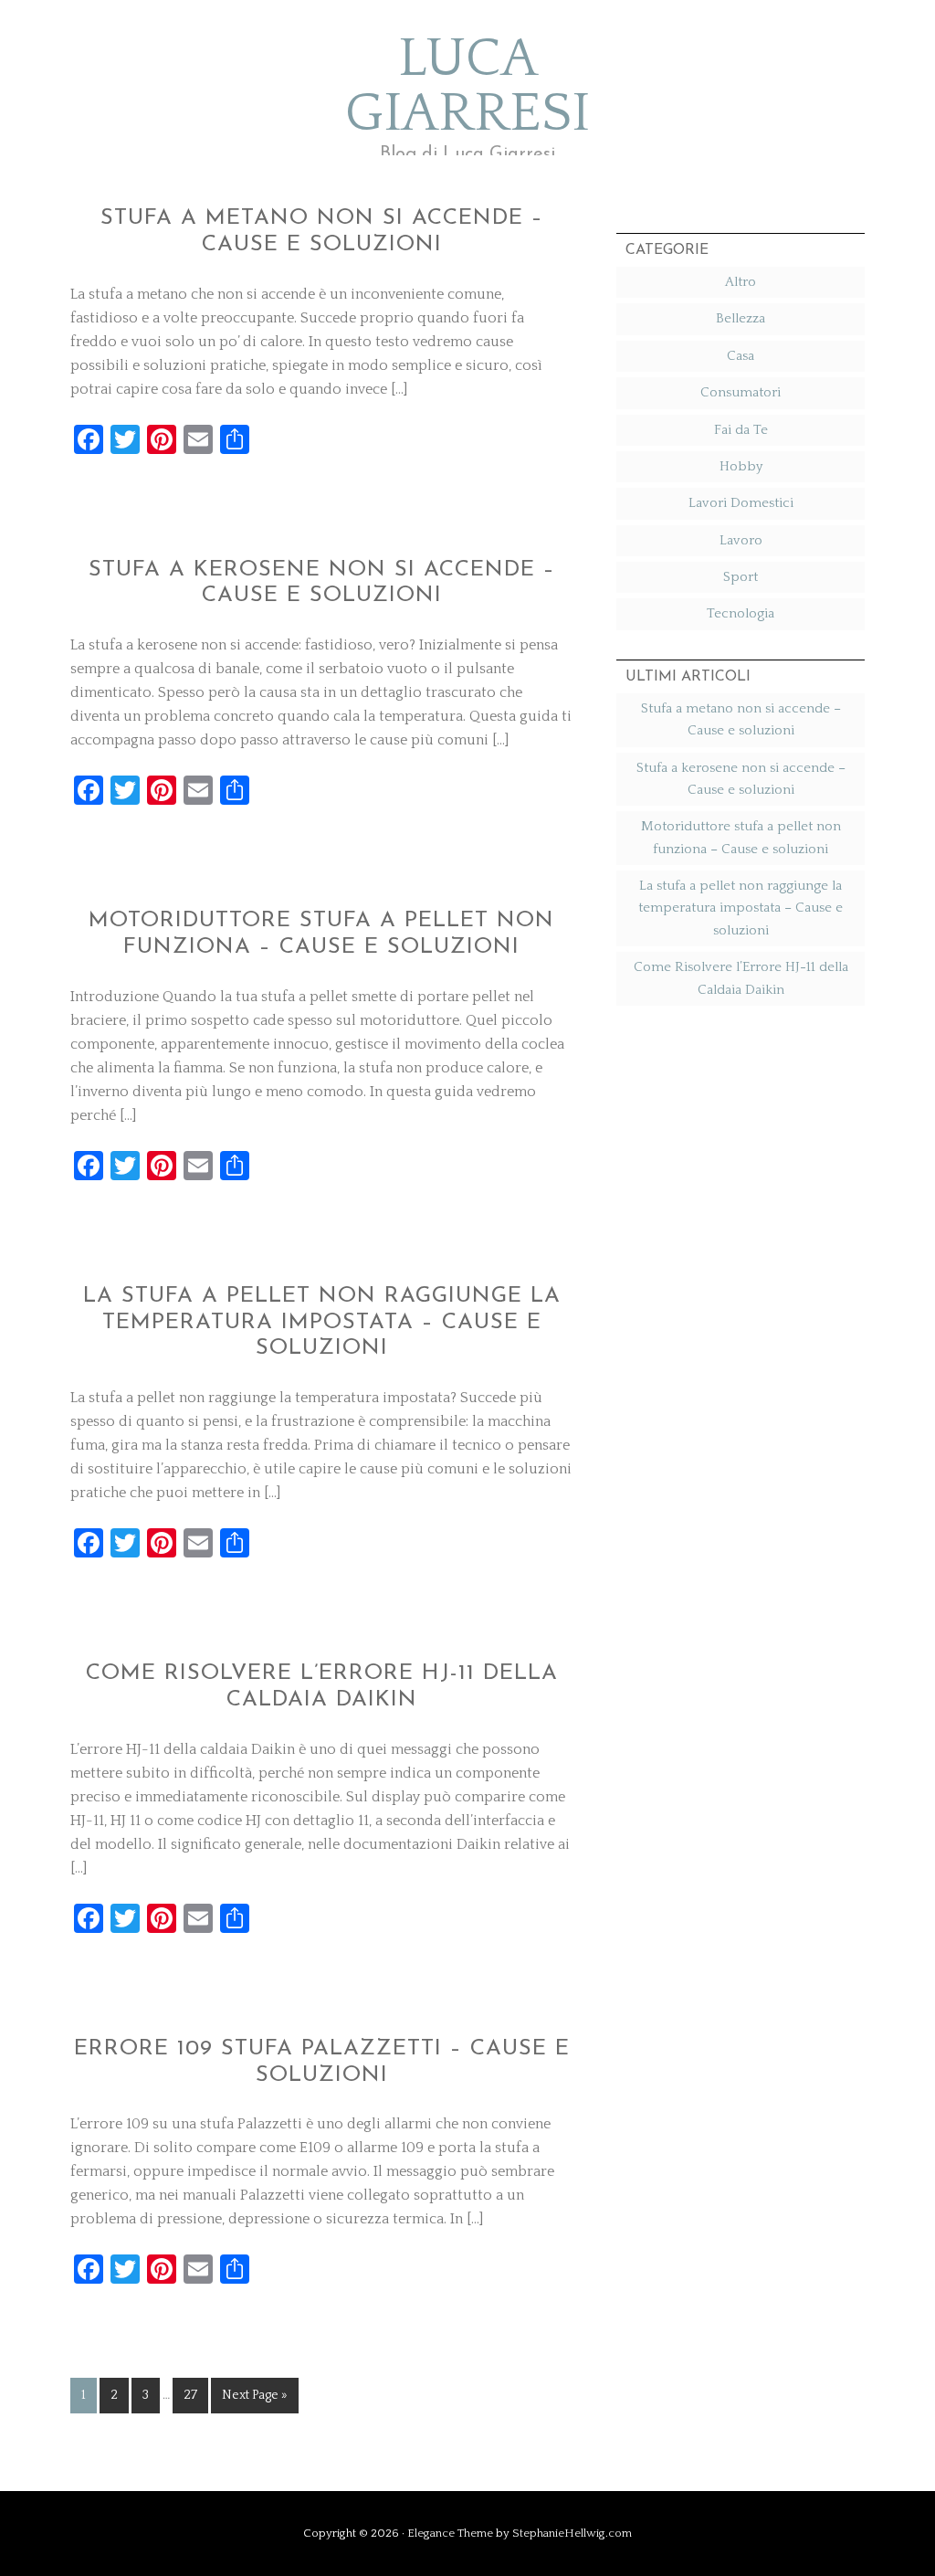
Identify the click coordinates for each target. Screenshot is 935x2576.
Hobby (741, 466)
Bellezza (741, 318)
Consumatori (741, 392)
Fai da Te (741, 430)
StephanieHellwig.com (572, 2533)
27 (190, 2395)
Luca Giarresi (467, 87)
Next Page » (255, 2395)
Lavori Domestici (741, 503)
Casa (741, 356)
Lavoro (741, 540)
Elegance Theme (450, 2533)
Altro (741, 282)
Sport (741, 577)
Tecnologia (741, 613)
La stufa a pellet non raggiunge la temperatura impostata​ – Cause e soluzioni (322, 1323)
